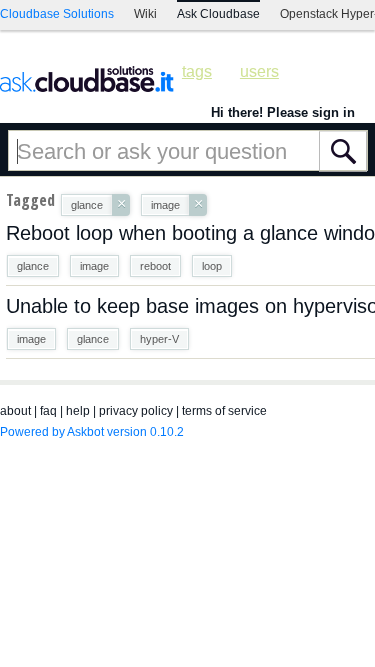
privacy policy (136, 411)
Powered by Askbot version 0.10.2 (92, 432)
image (94, 266)
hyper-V (159, 339)
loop (212, 266)
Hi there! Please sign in (283, 112)
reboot (155, 266)
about (15, 411)
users (259, 71)
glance (33, 266)
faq (48, 411)
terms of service (224, 411)
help (78, 411)
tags (197, 71)
